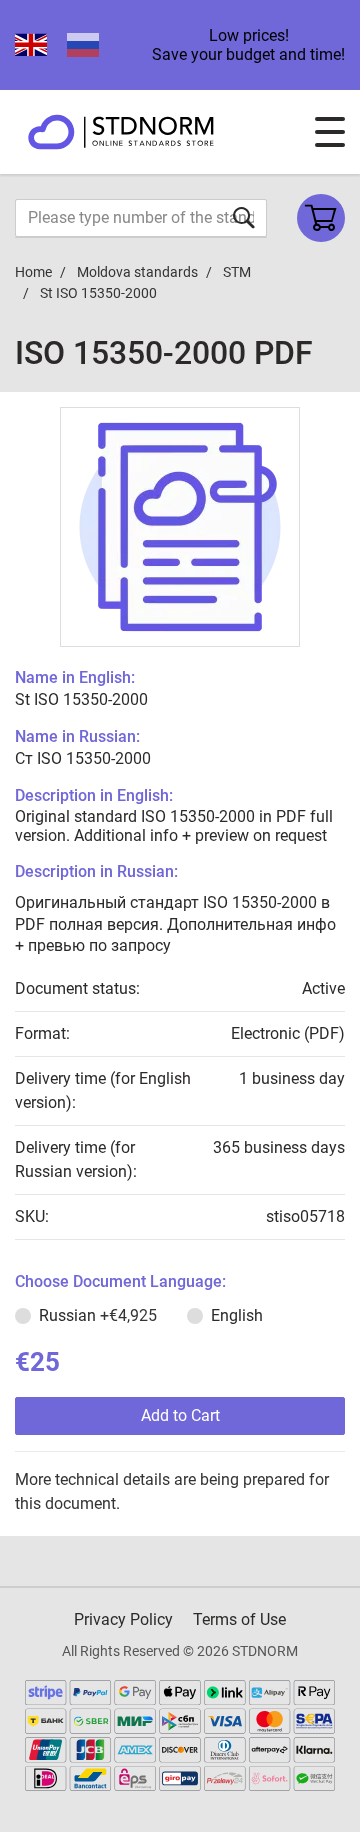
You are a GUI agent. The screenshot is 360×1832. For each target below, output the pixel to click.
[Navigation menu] (330, 132)
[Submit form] (244, 217)
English (237, 1315)
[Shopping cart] (321, 218)
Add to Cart (180, 1415)
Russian (98, 1315)
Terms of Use (239, 1619)
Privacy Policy (123, 1619)
